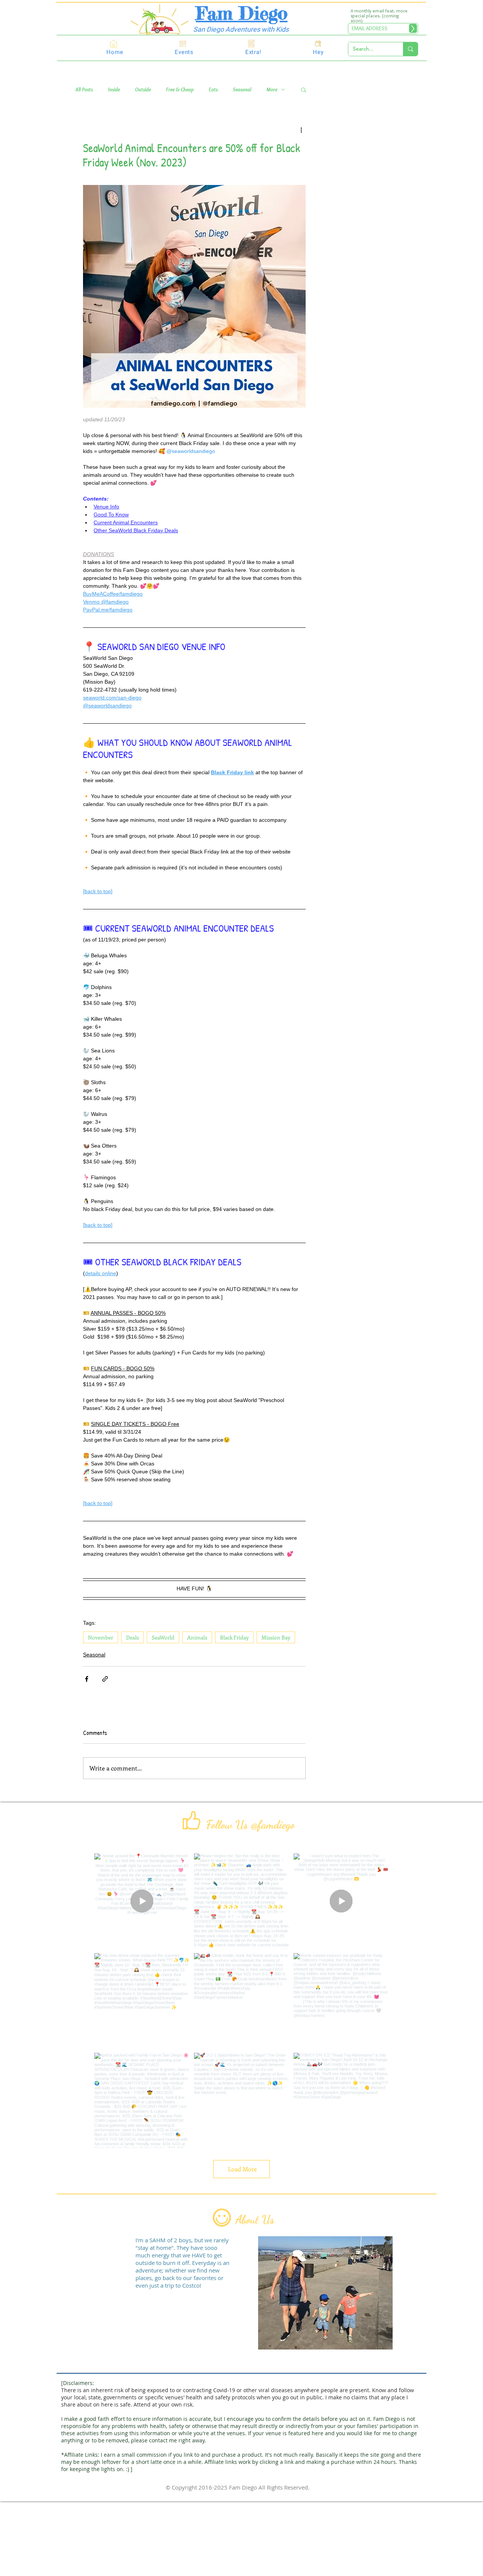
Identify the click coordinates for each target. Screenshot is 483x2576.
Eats (213, 90)
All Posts (84, 90)
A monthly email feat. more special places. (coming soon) (379, 16)
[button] (304, 89)
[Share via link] (105, 1679)
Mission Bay (276, 1637)
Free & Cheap (180, 90)
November (101, 1637)
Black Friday (234, 1637)
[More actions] (301, 129)
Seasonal (242, 90)
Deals (132, 1637)
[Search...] (410, 49)
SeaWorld (163, 1637)
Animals (197, 1637)
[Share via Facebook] (87, 1679)
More (272, 90)
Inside (114, 90)
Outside (143, 90)
